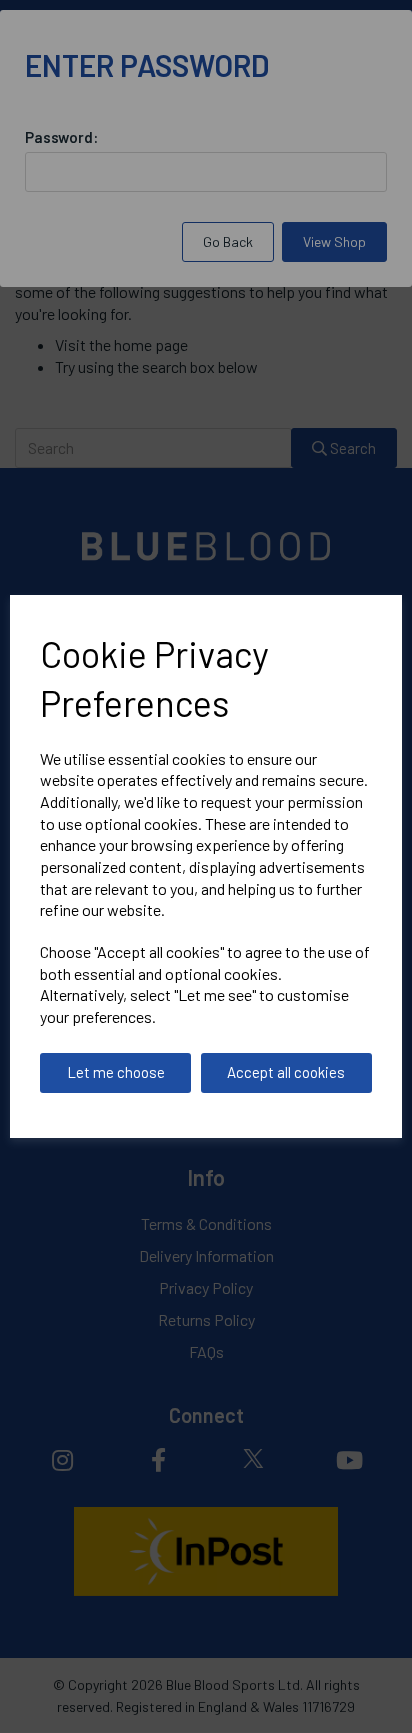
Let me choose (116, 1072)
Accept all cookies (286, 1072)
